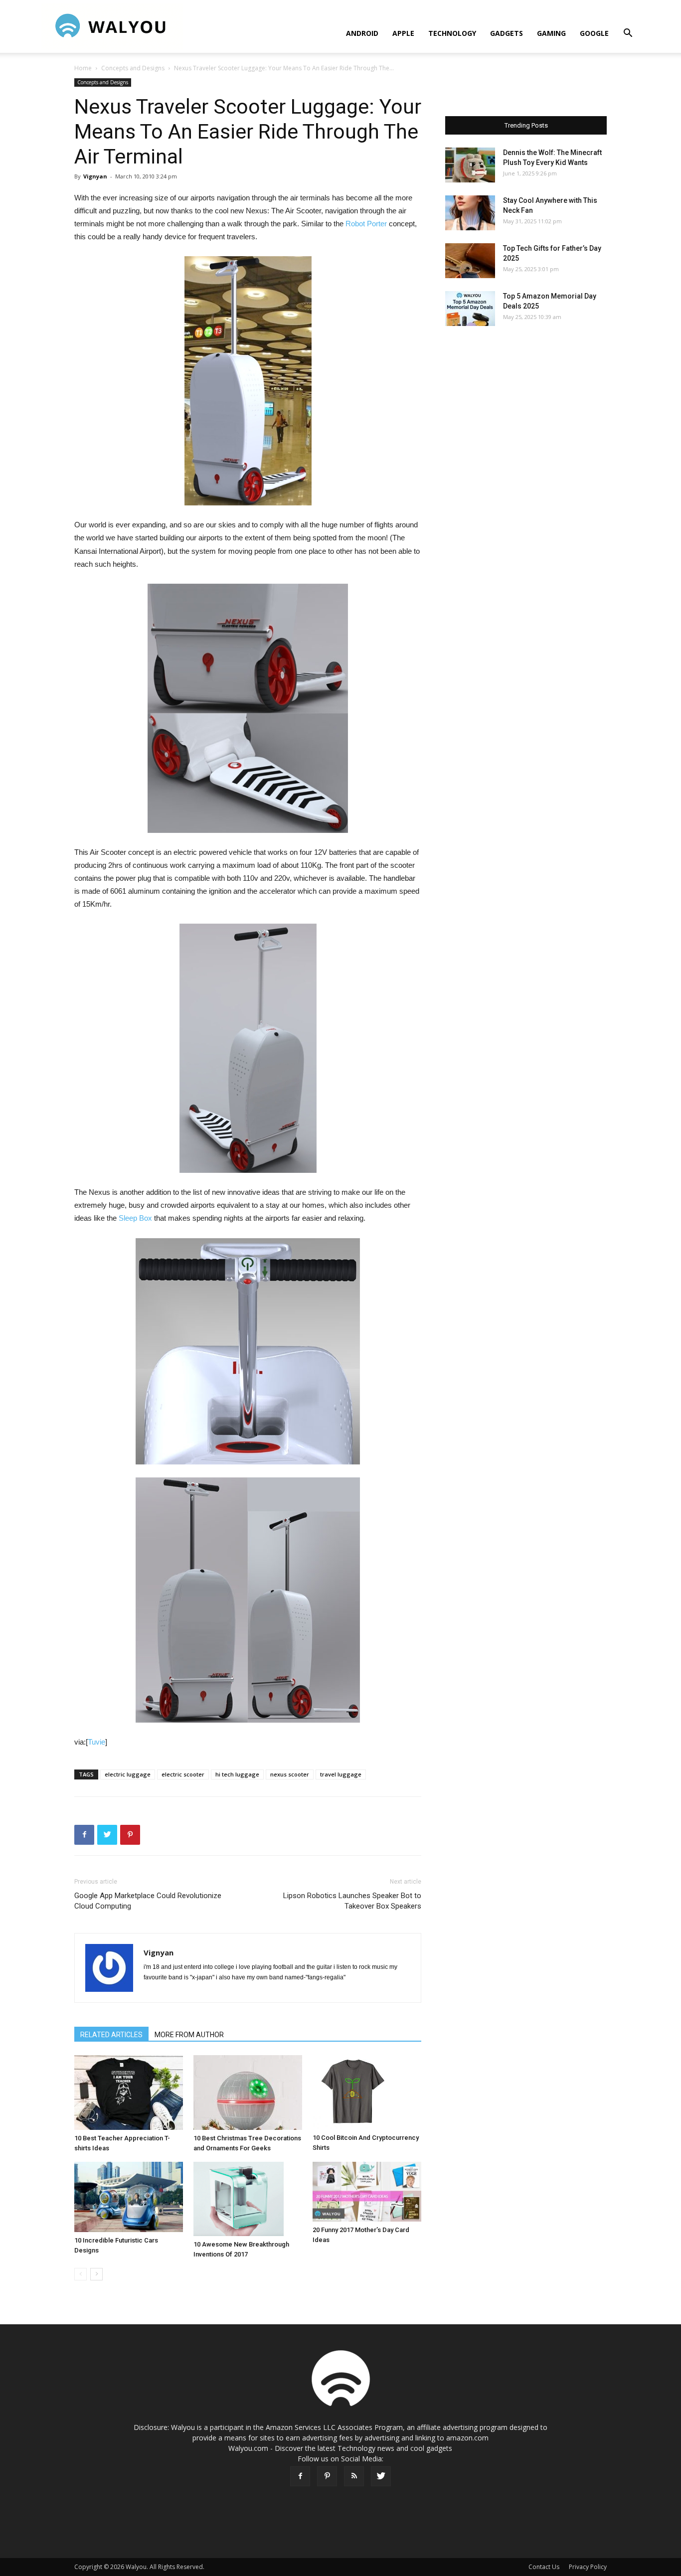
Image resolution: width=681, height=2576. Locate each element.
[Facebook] (300, 2476)
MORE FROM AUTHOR (189, 2035)
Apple (403, 33)
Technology (452, 33)
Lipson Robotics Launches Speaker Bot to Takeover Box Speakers (352, 1901)
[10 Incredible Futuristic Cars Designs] (129, 2197)
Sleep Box (135, 1218)
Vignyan (95, 176)
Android (362, 33)
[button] (628, 34)
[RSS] (354, 2476)
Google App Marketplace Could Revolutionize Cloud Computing (148, 1901)
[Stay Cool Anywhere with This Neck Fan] (470, 213)
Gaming (551, 33)
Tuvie (96, 1742)
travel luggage (341, 1774)
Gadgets (507, 33)
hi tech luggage (237, 1774)
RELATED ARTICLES (111, 2035)
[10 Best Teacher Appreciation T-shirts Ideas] (129, 2093)
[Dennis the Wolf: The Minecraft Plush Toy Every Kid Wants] (470, 165)
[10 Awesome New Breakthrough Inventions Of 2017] (248, 2199)
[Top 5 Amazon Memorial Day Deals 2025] (470, 309)
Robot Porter (366, 224)
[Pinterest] (327, 2476)
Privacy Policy (588, 2567)
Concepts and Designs (133, 68)
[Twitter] (381, 2476)
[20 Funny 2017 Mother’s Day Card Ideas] (367, 2192)
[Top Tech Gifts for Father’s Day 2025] (470, 261)
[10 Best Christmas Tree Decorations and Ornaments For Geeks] (248, 2093)
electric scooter (183, 1774)
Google (594, 33)
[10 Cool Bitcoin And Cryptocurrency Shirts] (367, 2093)
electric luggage (128, 1774)
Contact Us (544, 2567)
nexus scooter (290, 1774)
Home (83, 68)
